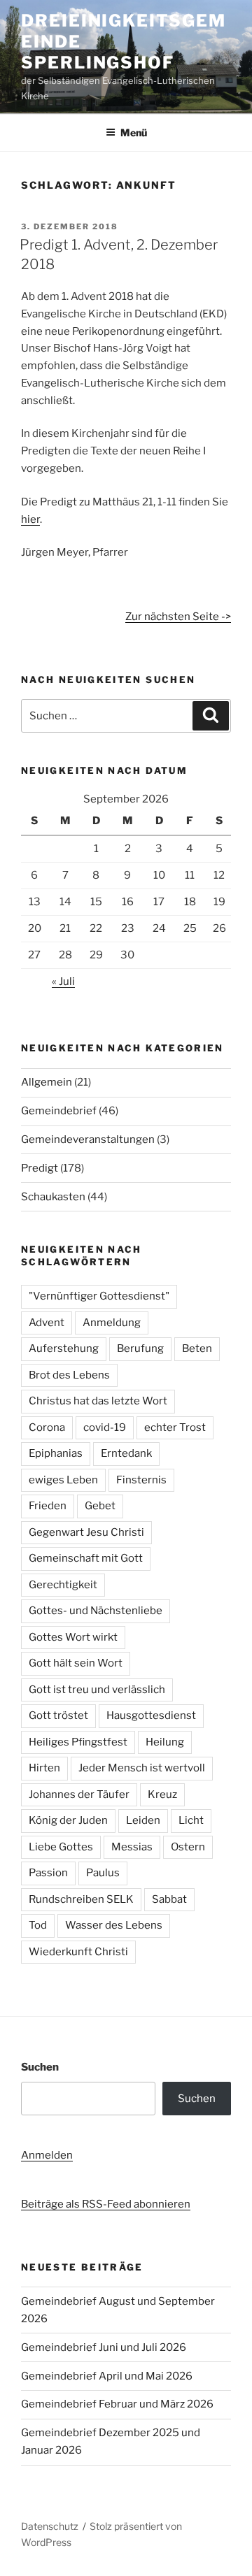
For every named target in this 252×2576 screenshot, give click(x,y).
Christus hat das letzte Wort (98, 1401)
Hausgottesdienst (151, 1715)
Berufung (140, 1348)
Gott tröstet (58, 1715)
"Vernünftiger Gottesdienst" (99, 1296)
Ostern (188, 1847)
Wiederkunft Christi (78, 1952)
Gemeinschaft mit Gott (86, 1558)
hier (30, 519)
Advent (47, 1323)
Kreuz (162, 1794)
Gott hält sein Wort (76, 1663)
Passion (48, 1873)
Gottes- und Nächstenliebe (96, 1611)
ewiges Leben (63, 1480)
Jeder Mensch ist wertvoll (142, 1768)
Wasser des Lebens (114, 1925)
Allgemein (47, 1082)
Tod (38, 1925)
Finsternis (141, 1480)
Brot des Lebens (69, 1375)
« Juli (63, 981)
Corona (47, 1427)
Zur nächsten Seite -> (178, 617)
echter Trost (175, 1427)
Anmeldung (112, 1323)
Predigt (40, 1168)
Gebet (100, 1506)
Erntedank (126, 1453)
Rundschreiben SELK (81, 1899)
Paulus (103, 1873)
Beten (197, 1348)
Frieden (48, 1506)
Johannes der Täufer (79, 1794)
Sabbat (169, 1899)
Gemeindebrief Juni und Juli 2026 (104, 2347)
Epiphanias (56, 1453)
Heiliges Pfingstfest (78, 1742)
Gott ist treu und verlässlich (97, 1690)
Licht (191, 1820)
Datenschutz (50, 2526)
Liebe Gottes (61, 1847)
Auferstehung (64, 1348)
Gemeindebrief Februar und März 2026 (117, 2404)
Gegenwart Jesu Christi (86, 1532)
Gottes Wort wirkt (73, 1637)
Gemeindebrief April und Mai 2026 (107, 2376)
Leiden (143, 1820)
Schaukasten (53, 1197)
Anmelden (47, 2155)
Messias (132, 1847)
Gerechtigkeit (63, 1585)
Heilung (165, 1742)
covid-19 (105, 1427)
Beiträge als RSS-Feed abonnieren (106, 2204)
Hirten (44, 1768)
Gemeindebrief (59, 1111)
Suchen (40, 2067)
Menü (134, 132)
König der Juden (68, 1820)
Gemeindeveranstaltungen (88, 1139)
